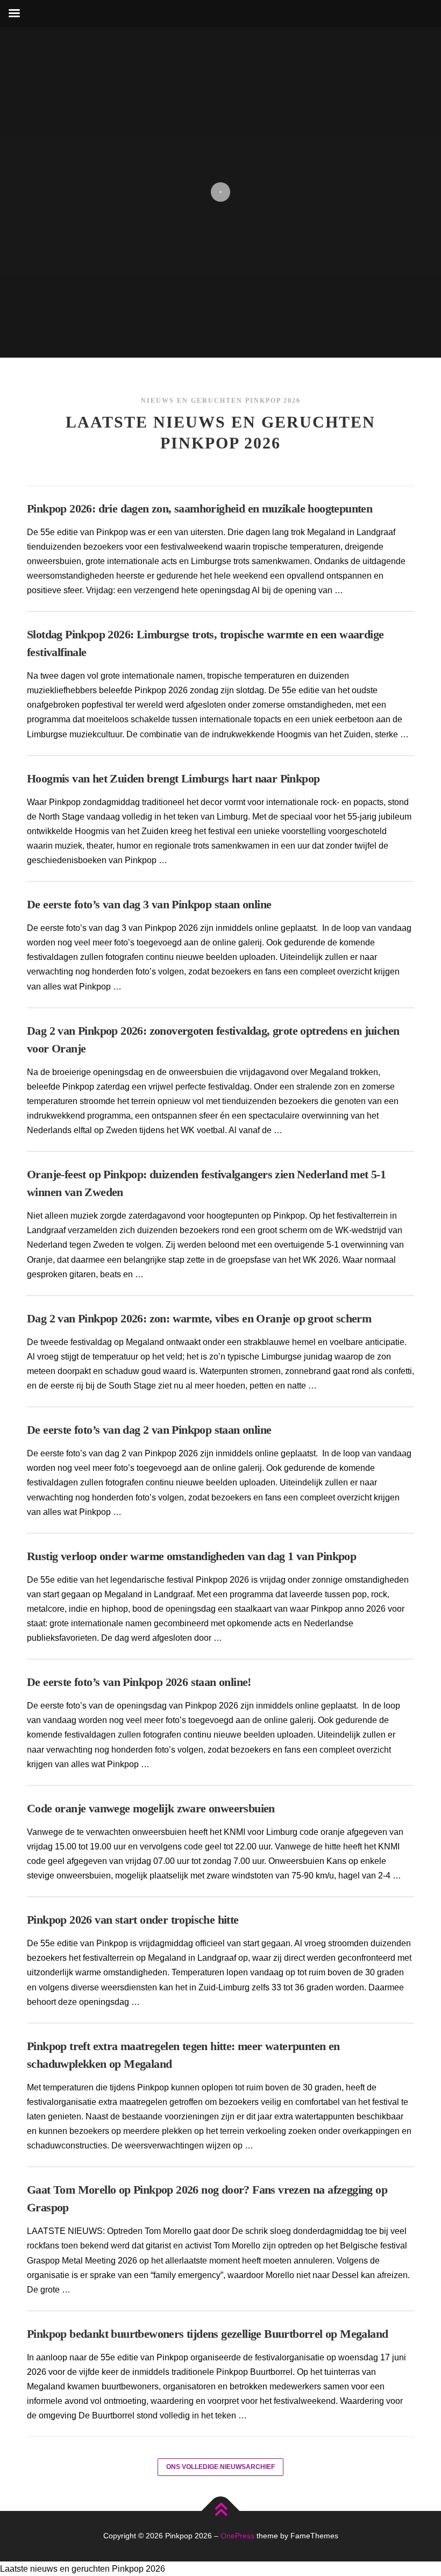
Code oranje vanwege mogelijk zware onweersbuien (151, 1808)
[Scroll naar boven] (221, 2511)
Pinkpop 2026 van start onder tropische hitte (133, 1920)
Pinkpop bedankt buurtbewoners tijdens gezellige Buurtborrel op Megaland (207, 2334)
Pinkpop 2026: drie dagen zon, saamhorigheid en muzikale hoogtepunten (200, 508)
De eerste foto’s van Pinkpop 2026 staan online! (139, 1682)
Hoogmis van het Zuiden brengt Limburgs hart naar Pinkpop (173, 778)
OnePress (237, 2536)
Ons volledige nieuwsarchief (220, 2467)
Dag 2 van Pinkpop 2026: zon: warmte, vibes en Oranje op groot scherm (199, 1318)
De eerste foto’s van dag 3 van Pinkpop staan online (149, 904)
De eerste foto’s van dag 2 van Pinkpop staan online (149, 1430)
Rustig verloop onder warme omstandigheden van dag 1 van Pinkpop (191, 1556)
